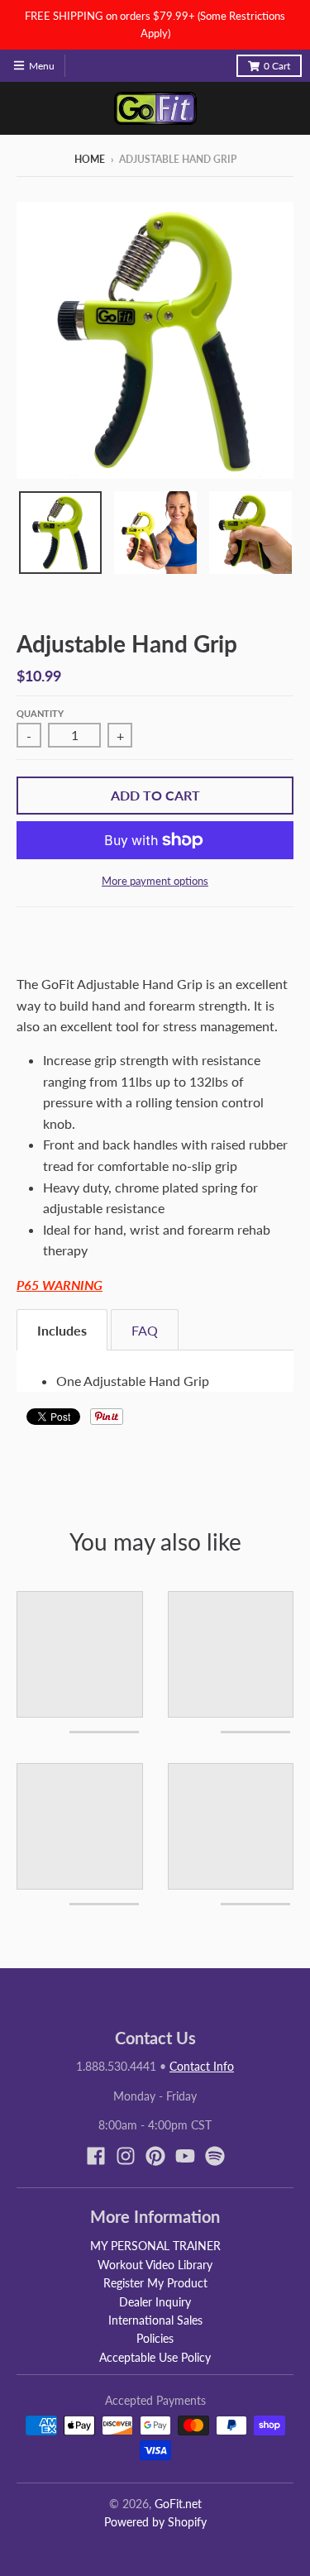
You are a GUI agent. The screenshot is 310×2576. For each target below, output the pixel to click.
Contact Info (202, 2066)
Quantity (40, 713)
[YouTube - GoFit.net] (185, 2156)
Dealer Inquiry (155, 2302)
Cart (277, 66)
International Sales (155, 2320)
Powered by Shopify (155, 2522)
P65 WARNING (60, 1285)
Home (90, 159)
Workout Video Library (155, 2265)
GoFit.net (178, 2504)
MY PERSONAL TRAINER (155, 2246)
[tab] (62, 1330)
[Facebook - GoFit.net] (96, 2156)
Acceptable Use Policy (155, 2357)
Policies (155, 2338)
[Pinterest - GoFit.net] (155, 2156)
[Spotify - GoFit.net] (215, 2156)
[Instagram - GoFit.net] (126, 2156)
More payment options (155, 881)
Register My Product (155, 2283)
